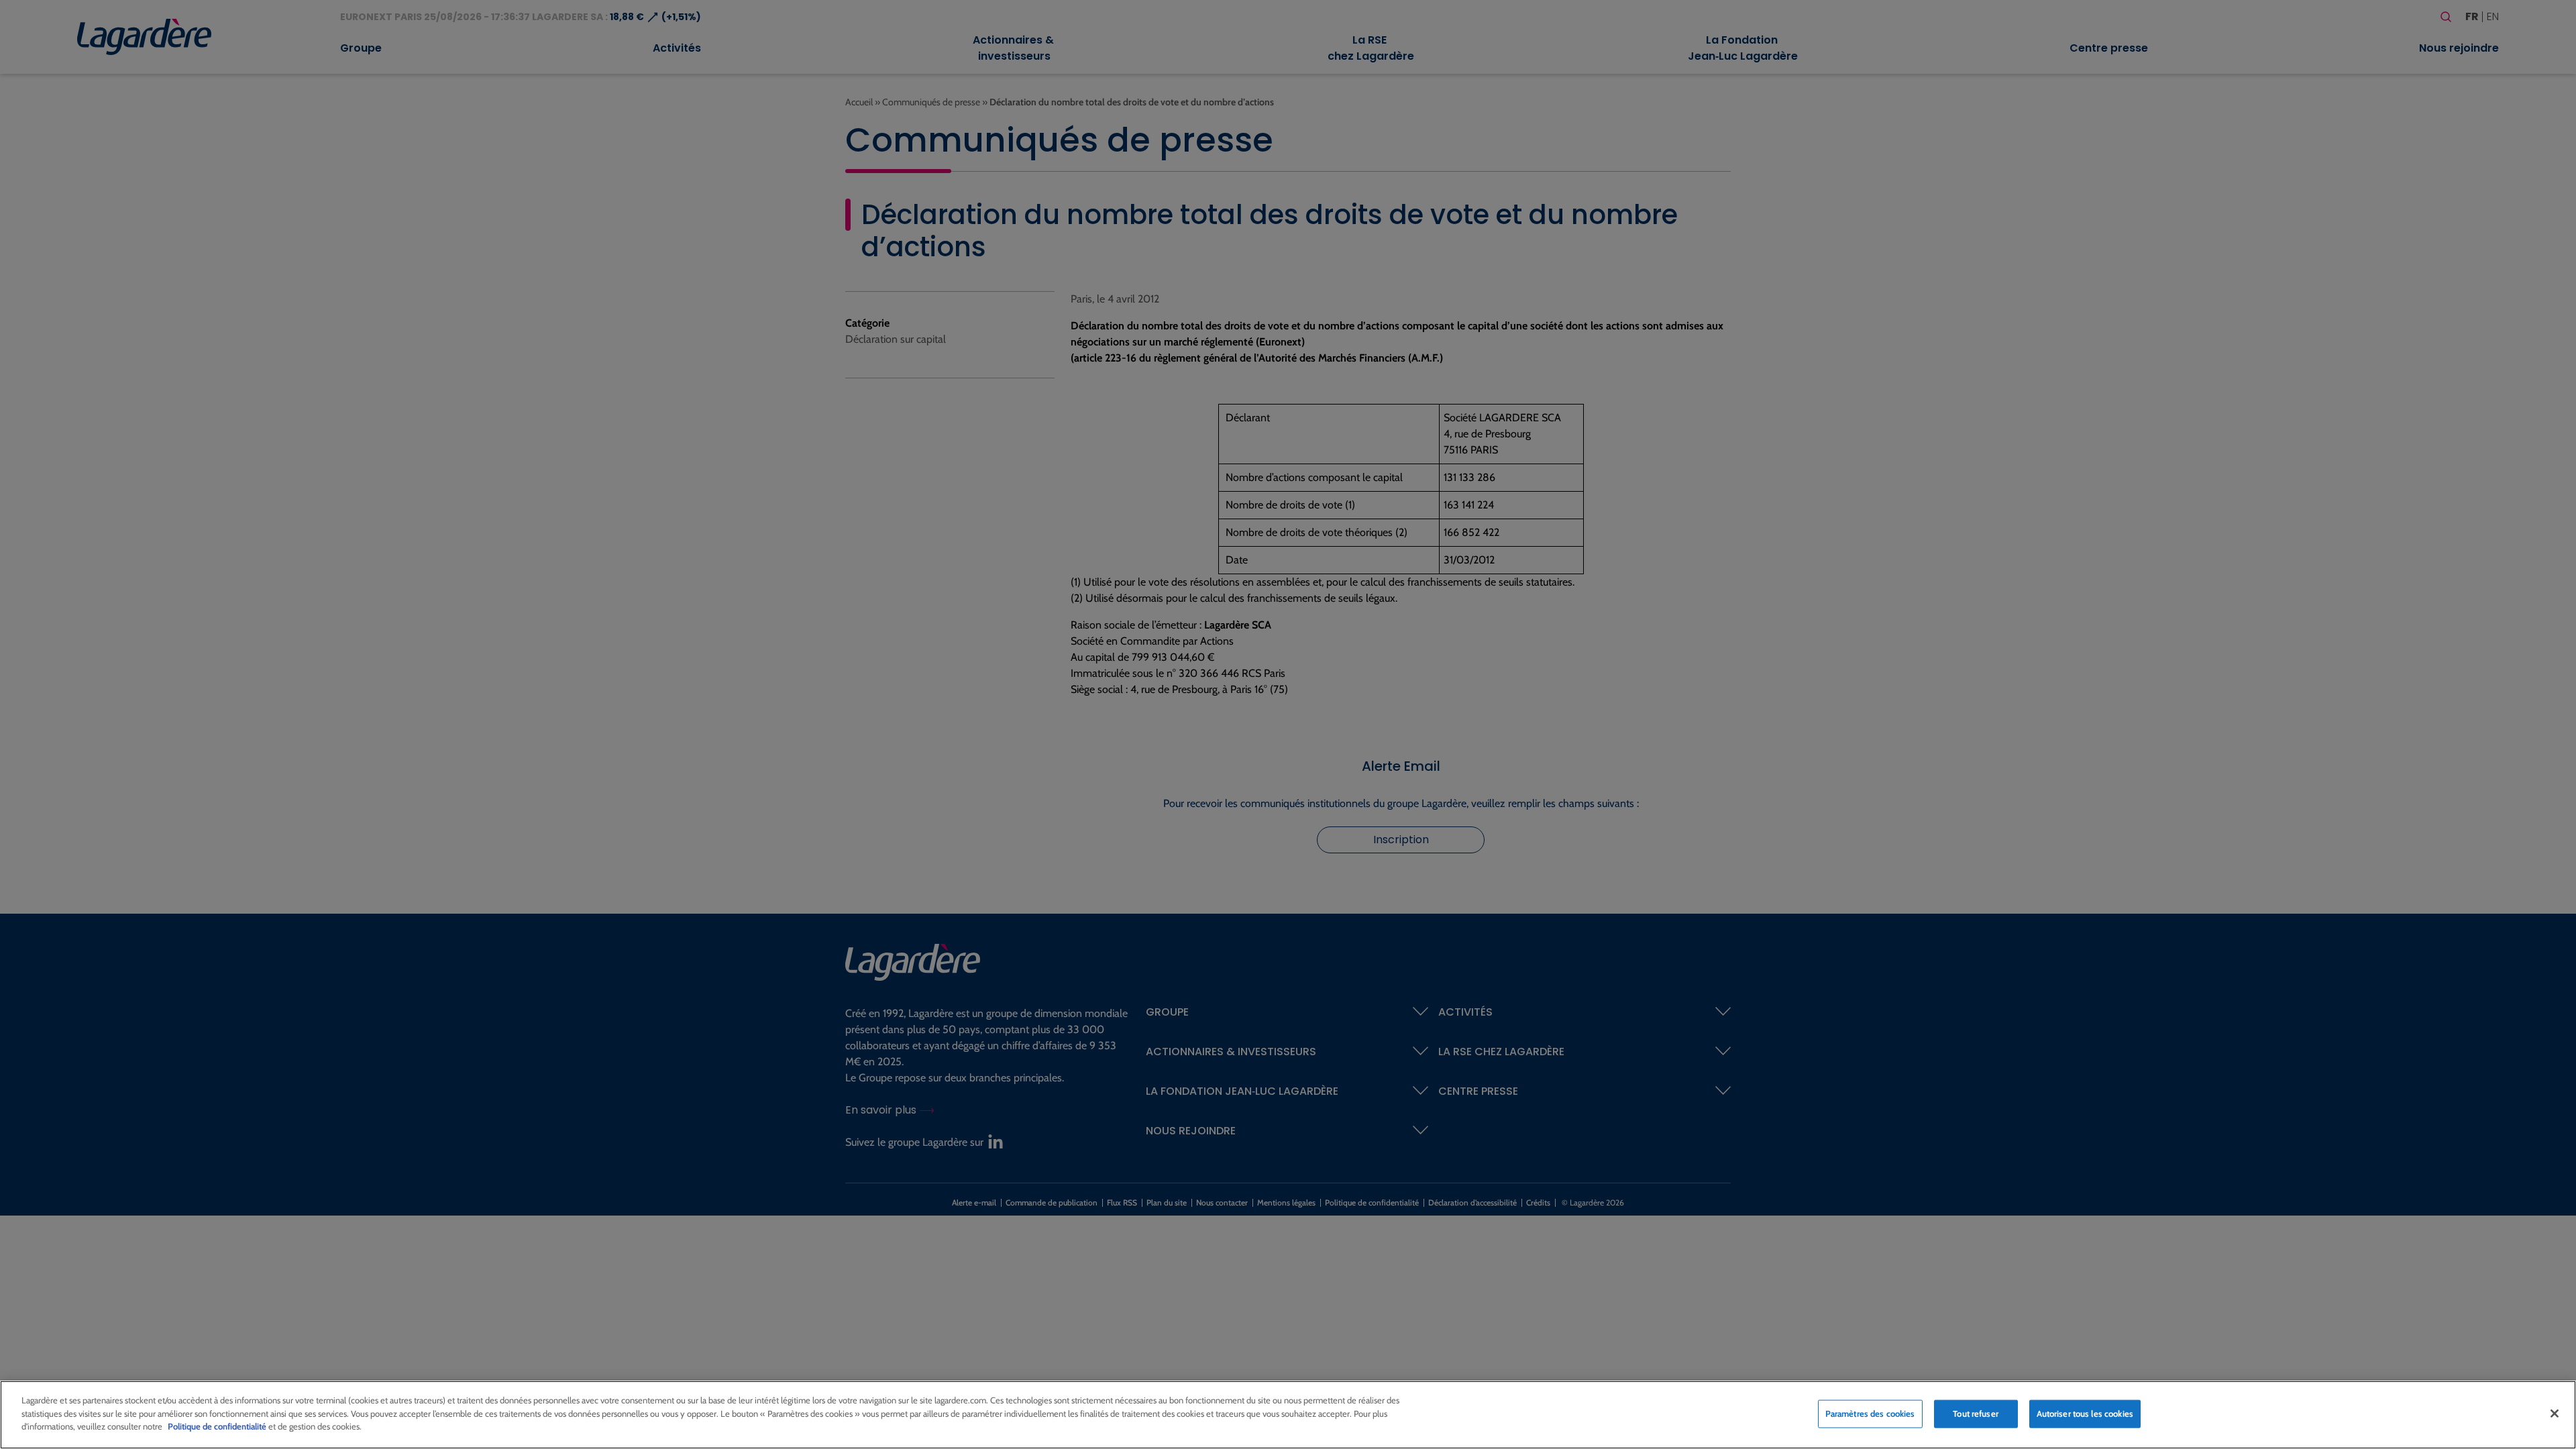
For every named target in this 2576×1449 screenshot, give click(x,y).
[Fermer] (2555, 1413)
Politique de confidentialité (217, 1426)
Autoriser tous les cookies (2085, 1413)
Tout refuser (1976, 1413)
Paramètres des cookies (1870, 1413)
